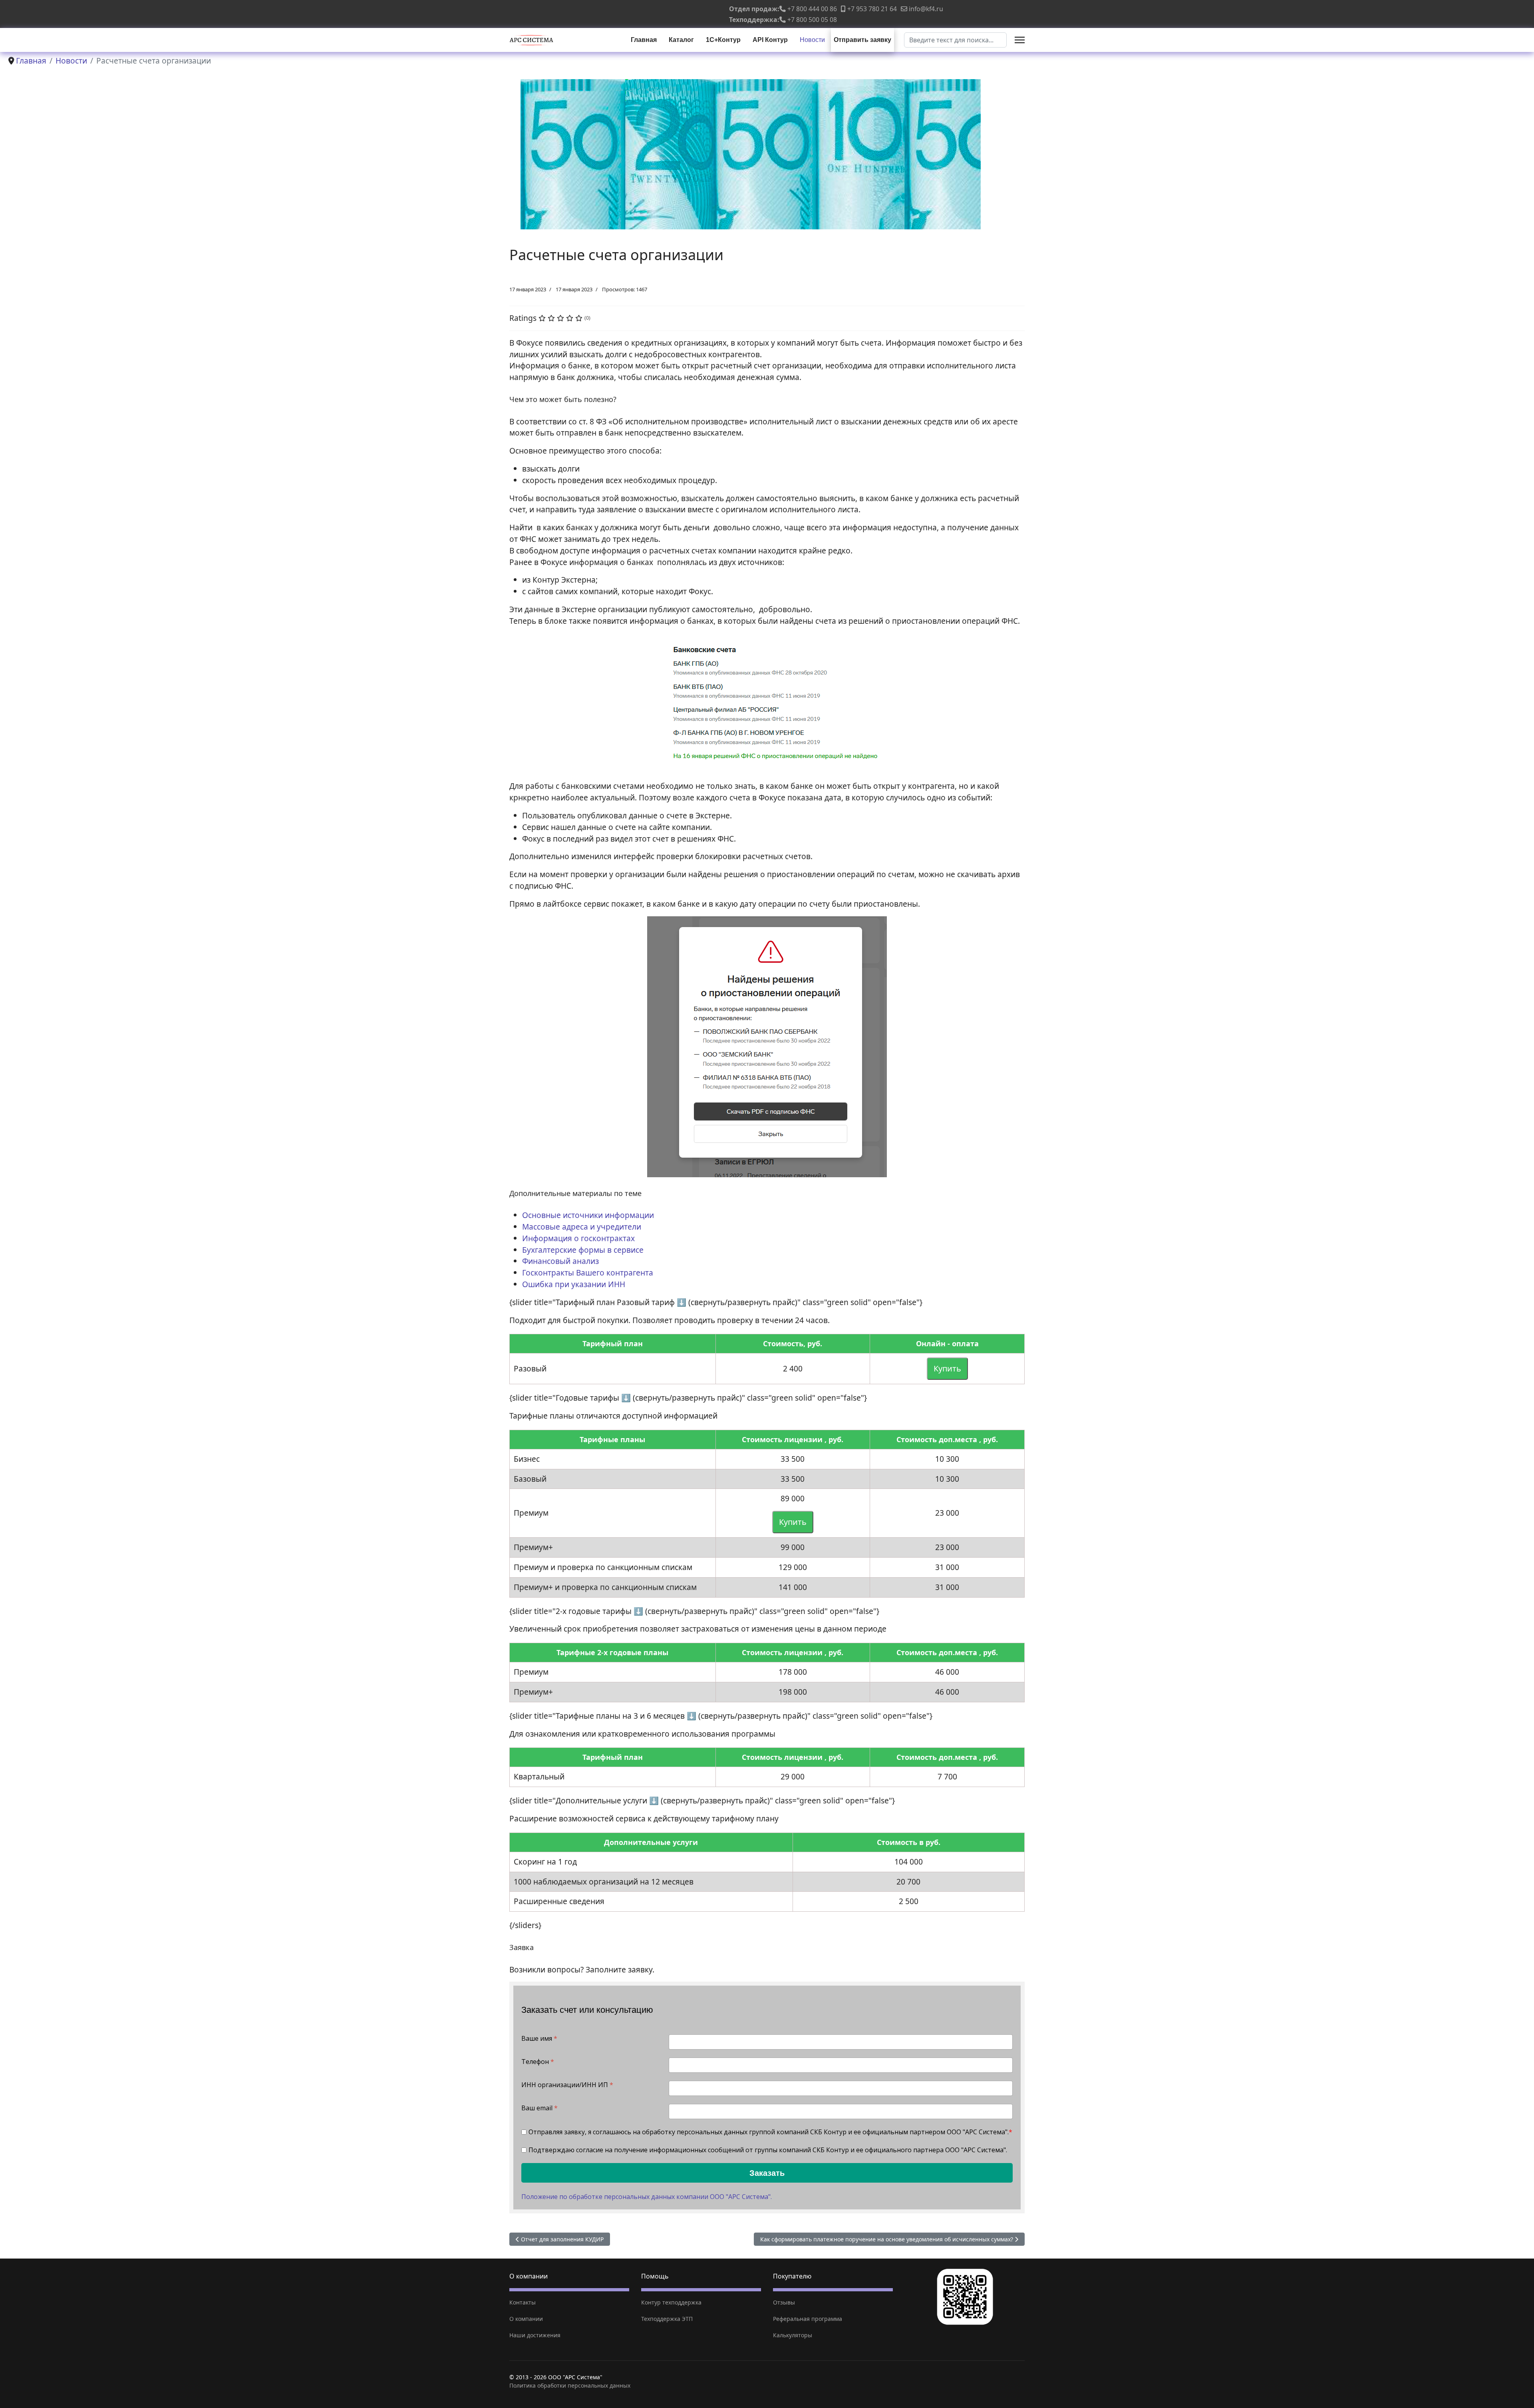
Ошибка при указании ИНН (574, 1284)
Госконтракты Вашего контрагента (588, 1273)
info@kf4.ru (926, 9)
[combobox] (955, 40)
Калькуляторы (793, 2335)
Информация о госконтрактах (578, 1238)
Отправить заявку (862, 40)
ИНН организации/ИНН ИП (567, 2085)
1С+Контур (723, 40)
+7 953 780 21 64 (872, 9)
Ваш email (539, 2108)
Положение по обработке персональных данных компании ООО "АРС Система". (647, 2197)
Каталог (681, 40)
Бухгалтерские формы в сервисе (583, 1250)
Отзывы (784, 2302)
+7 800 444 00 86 (812, 9)
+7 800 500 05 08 (812, 20)
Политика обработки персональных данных (570, 2385)
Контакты (523, 2302)
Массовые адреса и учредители (582, 1227)
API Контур (770, 40)
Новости (812, 40)
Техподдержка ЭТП (667, 2319)
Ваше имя (539, 2039)
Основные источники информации (588, 1215)
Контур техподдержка (671, 2302)
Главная (644, 40)
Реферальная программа (808, 2319)
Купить (947, 1368)
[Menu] (1020, 40)
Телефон (538, 2062)
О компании (526, 2319)
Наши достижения (535, 2335)
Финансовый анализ (560, 1261)
